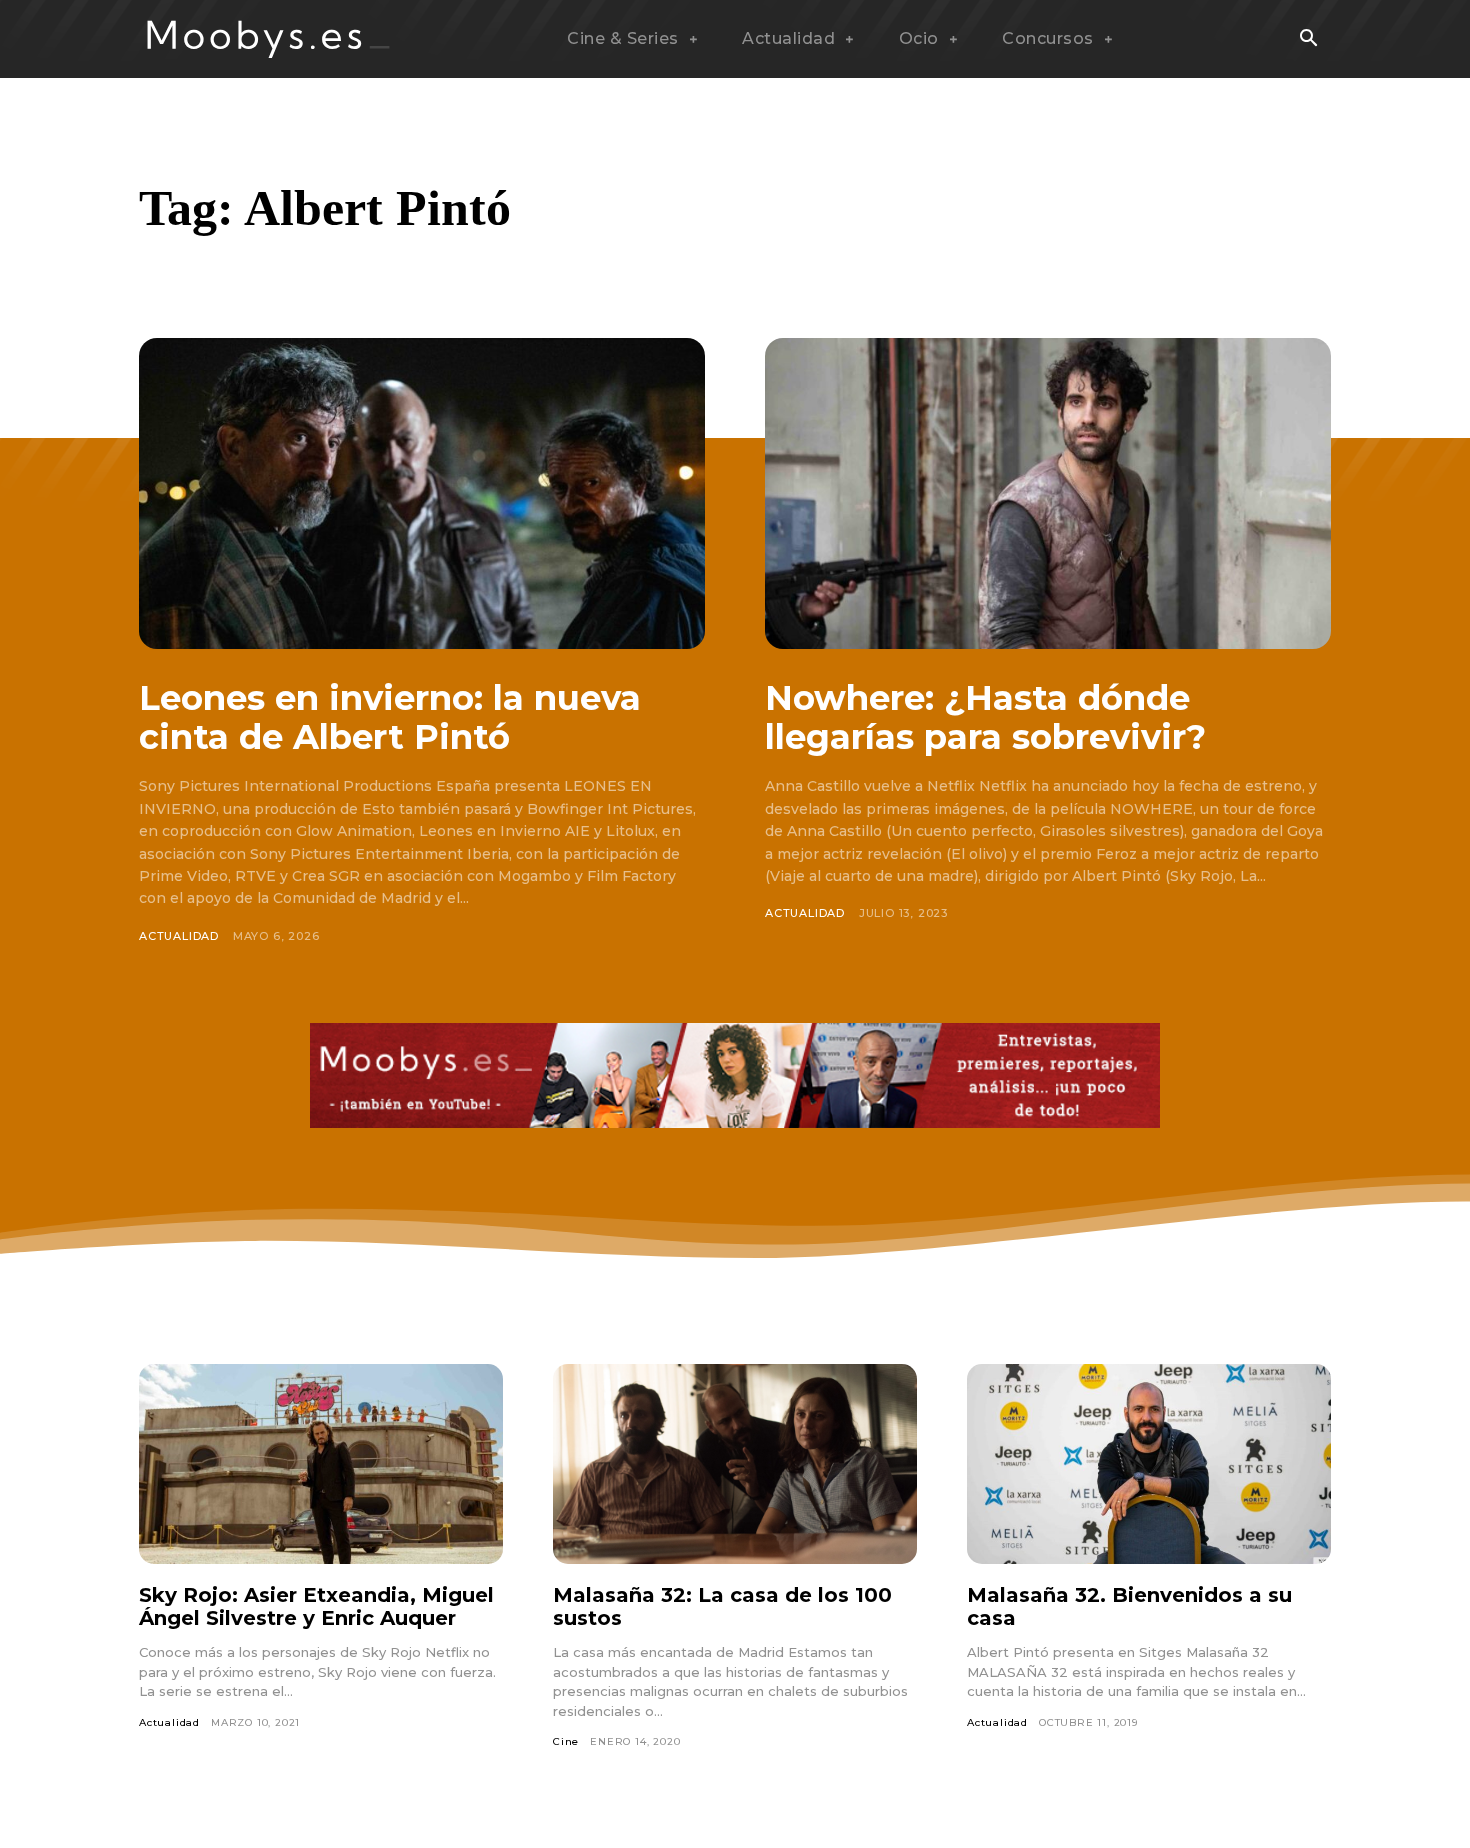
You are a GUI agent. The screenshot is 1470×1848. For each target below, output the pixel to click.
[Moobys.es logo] (269, 39)
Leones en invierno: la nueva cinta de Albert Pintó (390, 717)
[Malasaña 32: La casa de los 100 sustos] (735, 1464)
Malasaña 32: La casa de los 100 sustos (722, 1606)
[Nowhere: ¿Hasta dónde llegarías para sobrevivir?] (1048, 493)
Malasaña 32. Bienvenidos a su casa (1129, 1606)
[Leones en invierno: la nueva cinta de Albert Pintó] (422, 493)
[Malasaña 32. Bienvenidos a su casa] (1149, 1464)
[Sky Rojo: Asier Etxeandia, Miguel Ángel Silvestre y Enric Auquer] (321, 1464)
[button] (1308, 40)
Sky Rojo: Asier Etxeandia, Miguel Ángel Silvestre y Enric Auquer (316, 1606)
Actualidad (179, 936)
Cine (566, 1741)
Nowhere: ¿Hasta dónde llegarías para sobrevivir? (985, 717)
